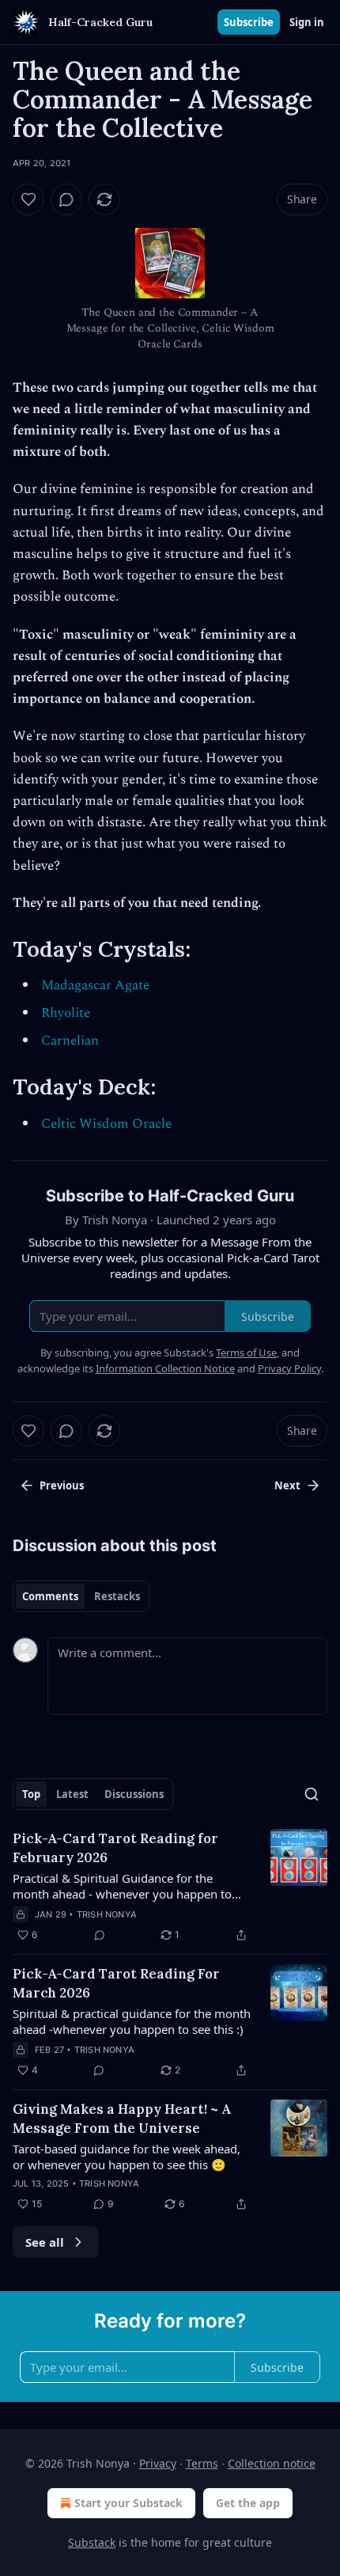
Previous (62, 1485)
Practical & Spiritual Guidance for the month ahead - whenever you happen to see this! (122, 1886)
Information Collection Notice (165, 1368)
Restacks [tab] (117, 1596)
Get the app (248, 2503)
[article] (170, 1887)
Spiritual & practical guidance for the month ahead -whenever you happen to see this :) (132, 2021)
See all (45, 2242)
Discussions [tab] (134, 1794)
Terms (202, 2463)
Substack (92, 2542)
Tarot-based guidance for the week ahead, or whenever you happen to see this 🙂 (127, 2157)
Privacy (158, 2463)
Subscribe (249, 22)
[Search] (312, 1794)
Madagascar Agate (95, 985)
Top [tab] (31, 1794)
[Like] (28, 199)
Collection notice (272, 2463)
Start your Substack (128, 2503)
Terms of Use (246, 1352)
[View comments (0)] (66, 199)
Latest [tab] (72, 1794)
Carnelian (70, 1041)
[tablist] (81, 1596)
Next (287, 1485)
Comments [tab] (50, 1596)
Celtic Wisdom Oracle (106, 1124)
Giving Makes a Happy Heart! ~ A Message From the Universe (122, 2119)
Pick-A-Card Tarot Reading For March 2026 (116, 1983)
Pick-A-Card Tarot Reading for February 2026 (115, 1848)
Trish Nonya (107, 1914)
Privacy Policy (289, 1368)
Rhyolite (66, 1013)
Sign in (307, 22)
